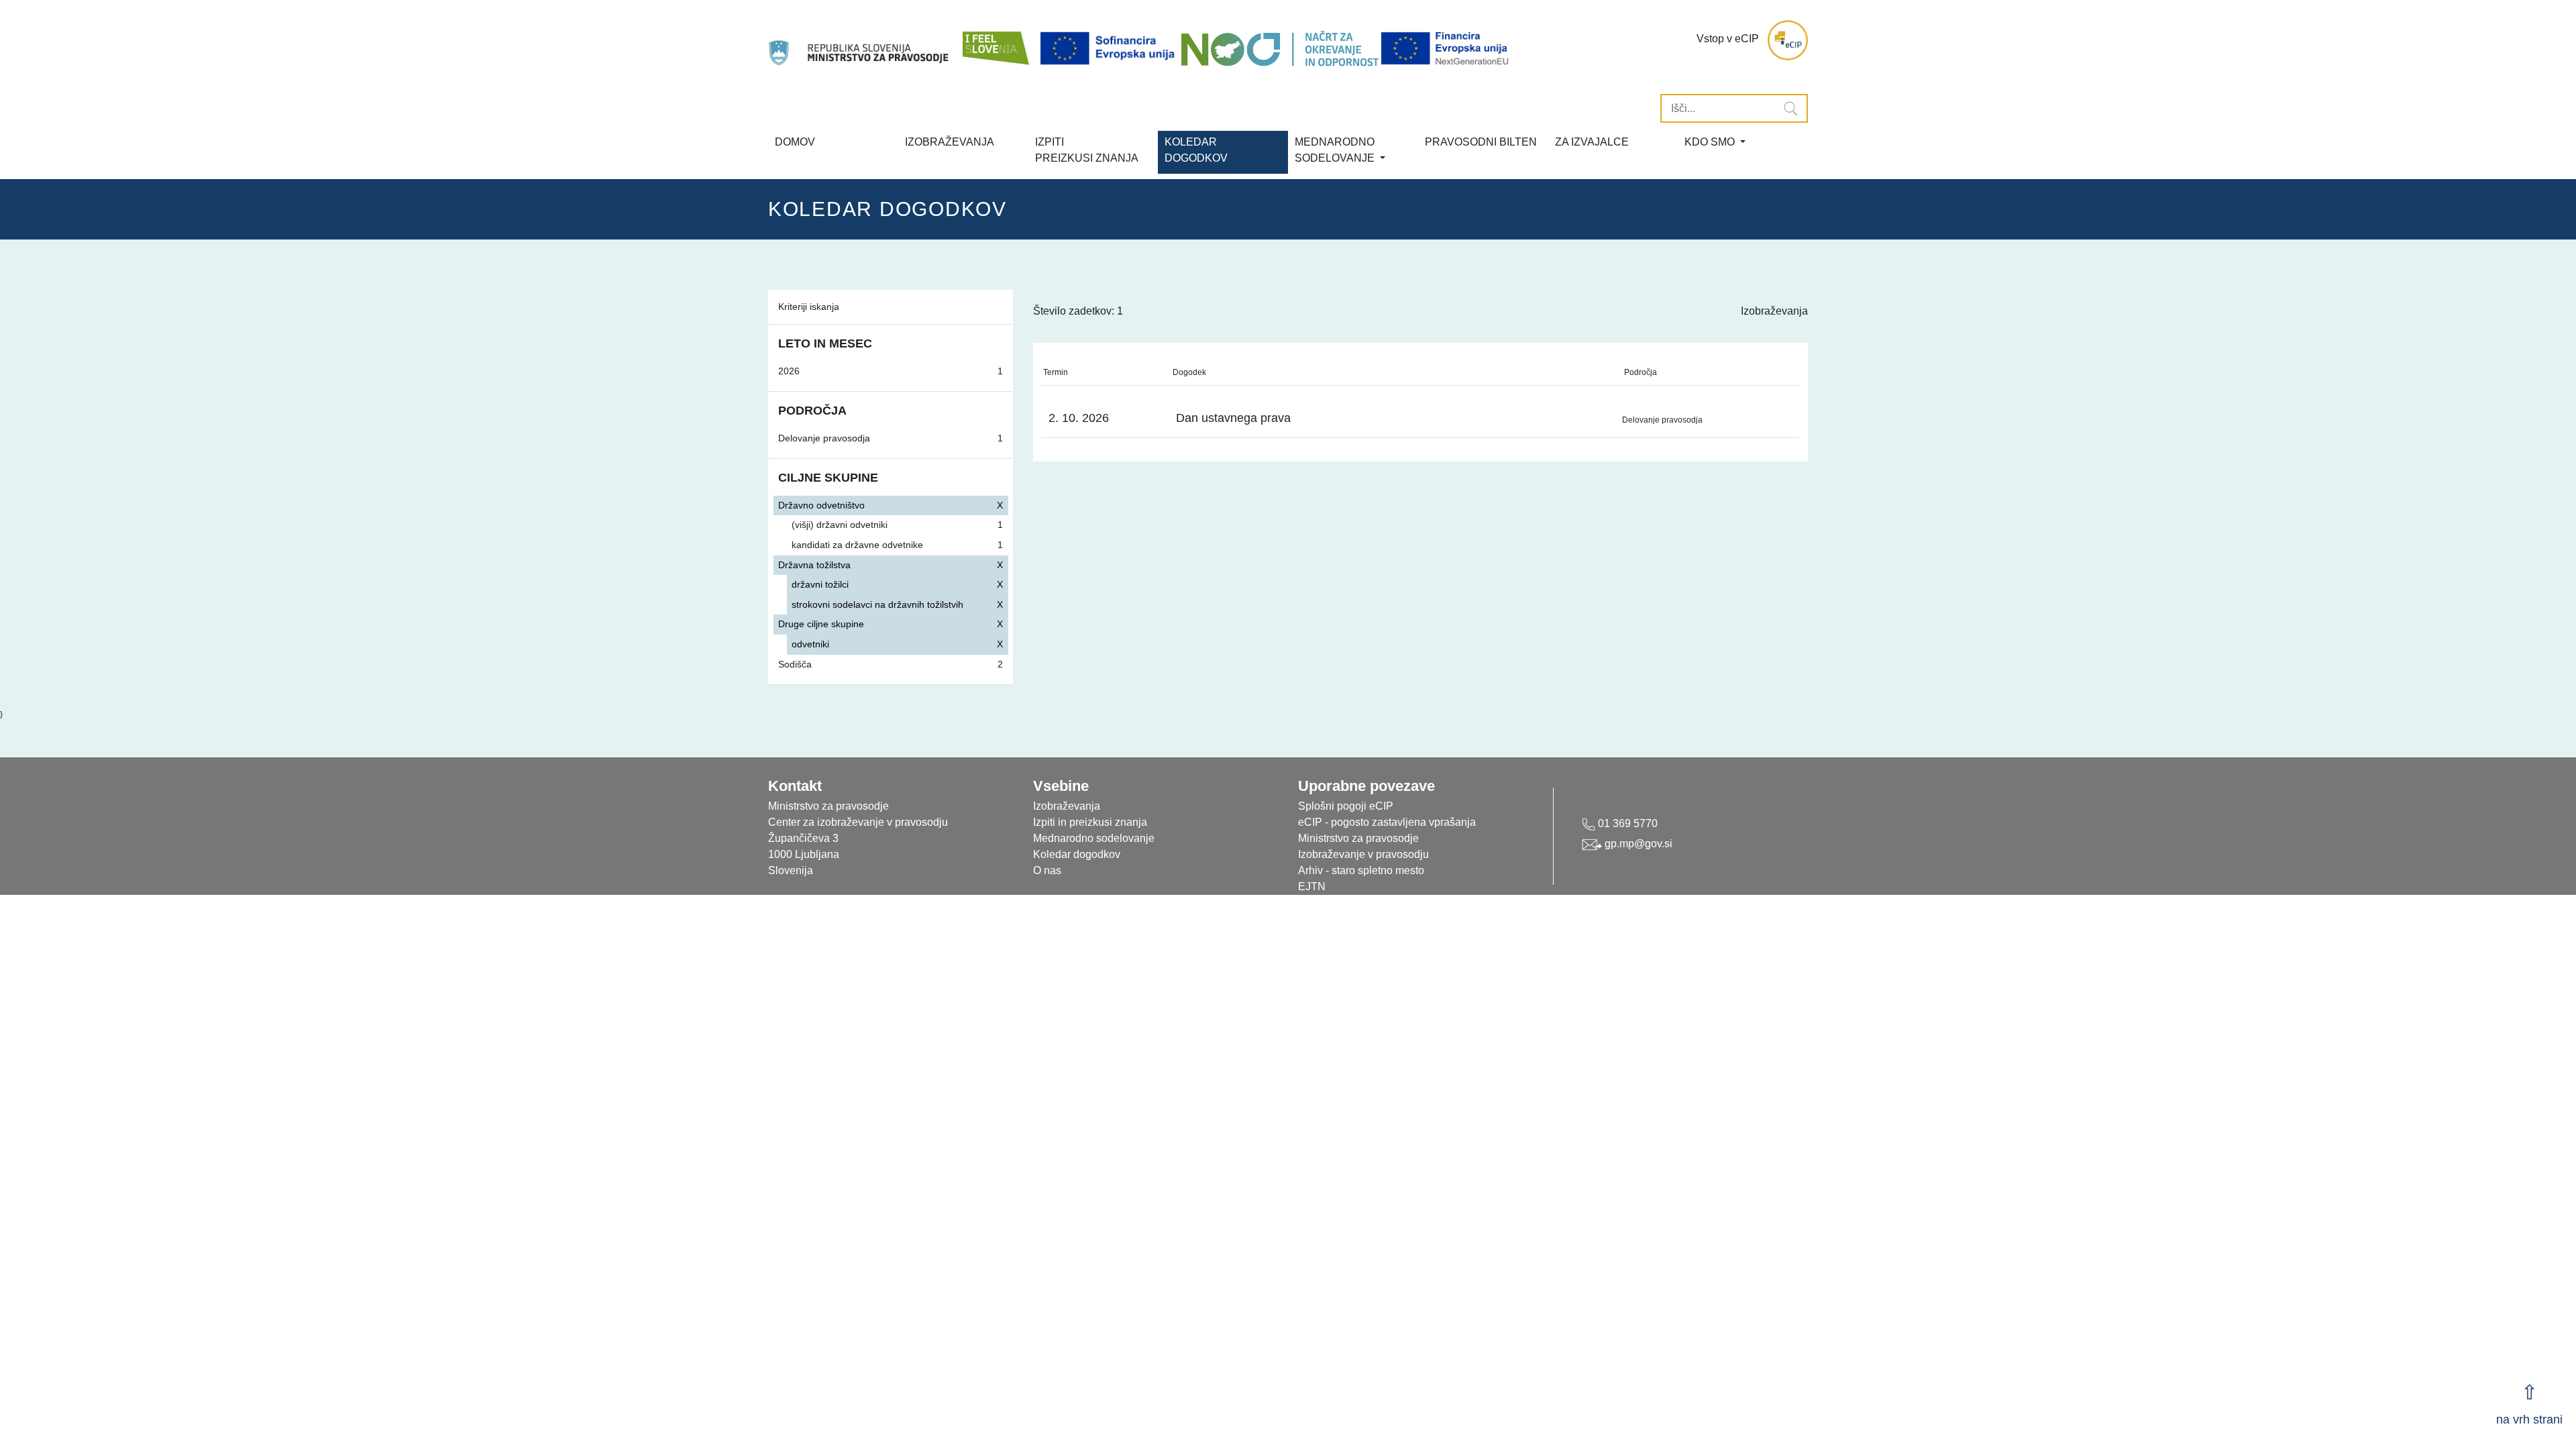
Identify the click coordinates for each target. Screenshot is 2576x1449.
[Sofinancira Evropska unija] (1110, 49)
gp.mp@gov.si (1637, 844)
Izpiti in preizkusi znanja (1090, 822)
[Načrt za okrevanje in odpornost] (1280, 49)
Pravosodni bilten (1481, 142)
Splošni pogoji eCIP (1346, 806)
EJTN (1312, 887)
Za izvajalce (1592, 142)
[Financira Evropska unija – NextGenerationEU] (1446, 49)
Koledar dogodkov (1077, 854)
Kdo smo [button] (1711, 142)
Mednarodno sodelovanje (1094, 838)
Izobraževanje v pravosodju (1363, 854)
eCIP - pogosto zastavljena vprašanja (1387, 822)
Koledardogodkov (1196, 150)
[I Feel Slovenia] (995, 40)
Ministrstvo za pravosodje (1358, 838)
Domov (795, 142)
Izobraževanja (950, 142)
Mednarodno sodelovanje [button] (1336, 150)
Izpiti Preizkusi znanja (1087, 150)
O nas (1047, 870)
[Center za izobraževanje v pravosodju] (860, 40)
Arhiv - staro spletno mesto (1361, 870)
